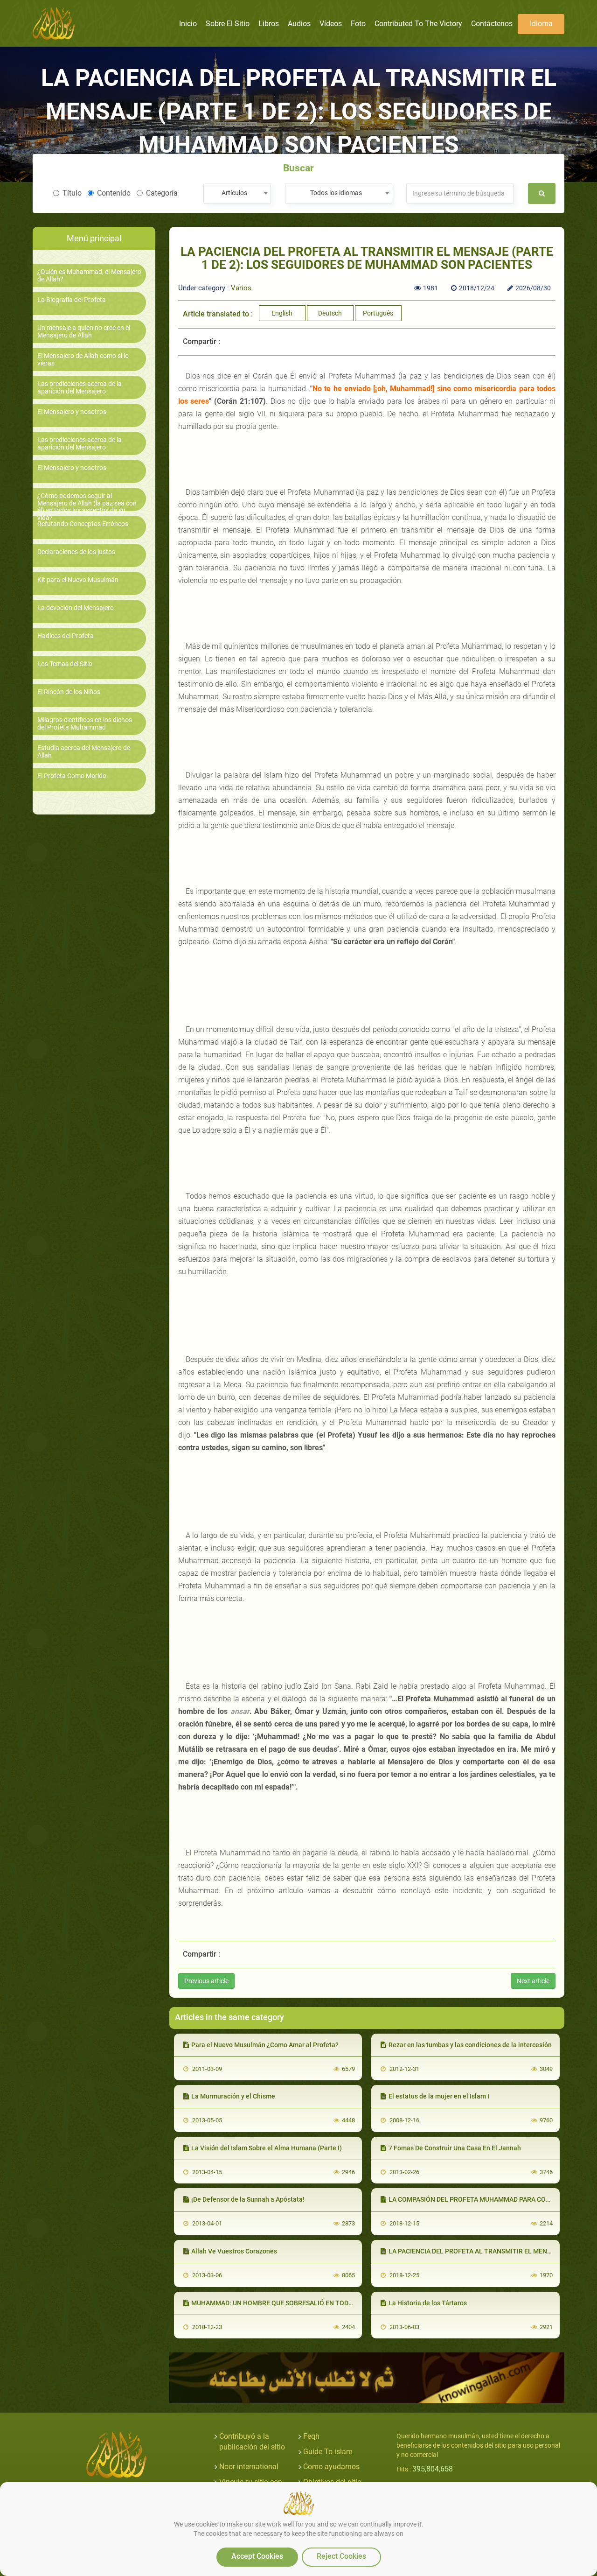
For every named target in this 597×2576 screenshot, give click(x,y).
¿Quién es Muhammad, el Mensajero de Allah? (89, 275)
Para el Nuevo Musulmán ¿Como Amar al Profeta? (265, 2045)
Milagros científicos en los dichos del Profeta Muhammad (85, 723)
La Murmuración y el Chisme (233, 2096)
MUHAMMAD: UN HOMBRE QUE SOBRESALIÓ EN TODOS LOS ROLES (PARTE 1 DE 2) (314, 2303)
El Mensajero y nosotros (72, 412)
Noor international (249, 2467)
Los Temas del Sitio (65, 664)
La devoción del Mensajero (76, 608)
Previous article (206, 1981)
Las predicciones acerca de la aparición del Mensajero (80, 387)
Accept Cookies (257, 2556)
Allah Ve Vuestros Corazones (234, 2251)
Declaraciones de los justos (76, 552)
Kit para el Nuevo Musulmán (78, 580)
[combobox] (237, 193)
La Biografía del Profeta (72, 300)
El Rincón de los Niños (69, 692)
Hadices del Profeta (66, 636)
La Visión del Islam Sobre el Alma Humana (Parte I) (267, 2148)
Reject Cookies (341, 2556)
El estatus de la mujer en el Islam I (439, 2096)
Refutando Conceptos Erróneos (83, 524)
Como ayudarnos (331, 2467)
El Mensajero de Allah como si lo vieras (83, 359)
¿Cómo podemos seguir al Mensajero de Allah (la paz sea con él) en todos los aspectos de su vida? (87, 507)
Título (72, 193)
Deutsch (330, 313)
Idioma (541, 24)
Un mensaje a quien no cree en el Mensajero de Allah (84, 331)
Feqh (311, 2436)
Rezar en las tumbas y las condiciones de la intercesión (470, 2045)
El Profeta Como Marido (72, 776)
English (282, 313)
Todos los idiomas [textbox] (336, 193)
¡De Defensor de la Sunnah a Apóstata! (248, 2199)
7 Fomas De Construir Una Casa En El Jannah (455, 2148)
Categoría (162, 193)
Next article (533, 1981)
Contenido (114, 193)
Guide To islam (328, 2452)
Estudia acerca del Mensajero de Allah (84, 751)
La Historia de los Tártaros (428, 2303)
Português (378, 313)
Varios (241, 288)
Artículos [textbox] (234, 193)
